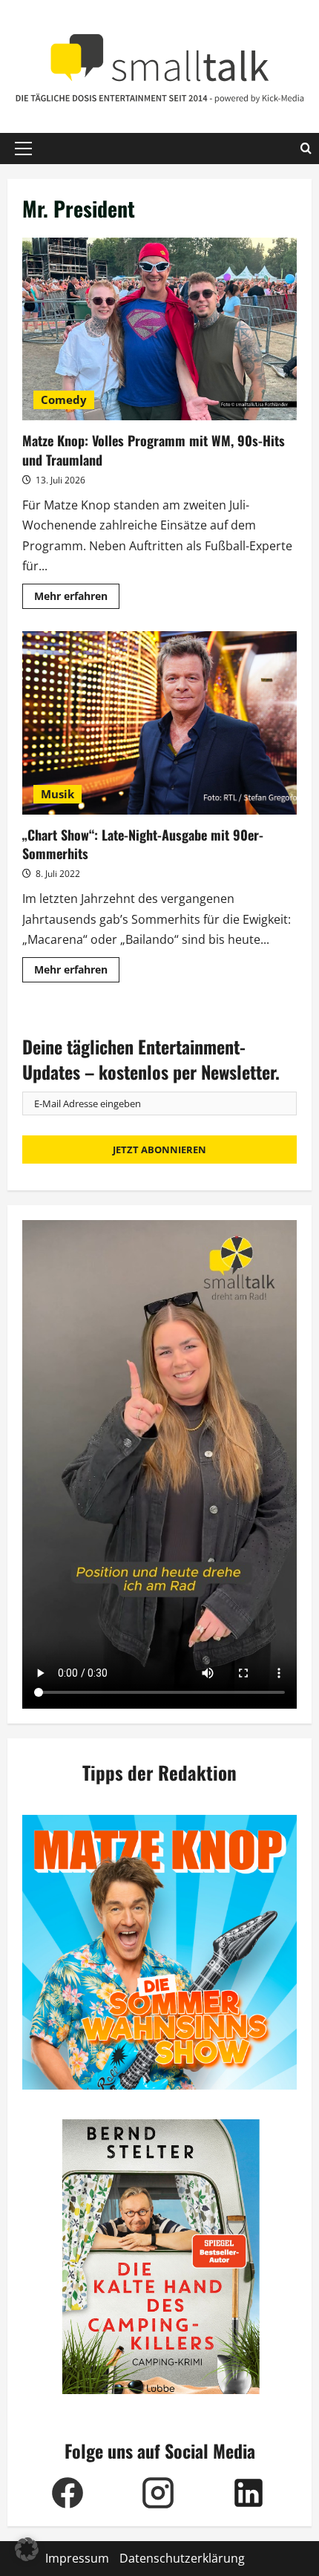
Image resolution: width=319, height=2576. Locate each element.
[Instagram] (158, 2493)
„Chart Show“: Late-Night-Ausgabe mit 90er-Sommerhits (159, 723)
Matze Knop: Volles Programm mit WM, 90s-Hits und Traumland (159, 329)
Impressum (77, 2558)
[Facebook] (68, 2493)
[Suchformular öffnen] (306, 149)
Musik (57, 794)
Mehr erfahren (77, 599)
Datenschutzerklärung (182, 2558)
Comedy (64, 400)
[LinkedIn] (249, 2493)
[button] (23, 149)
